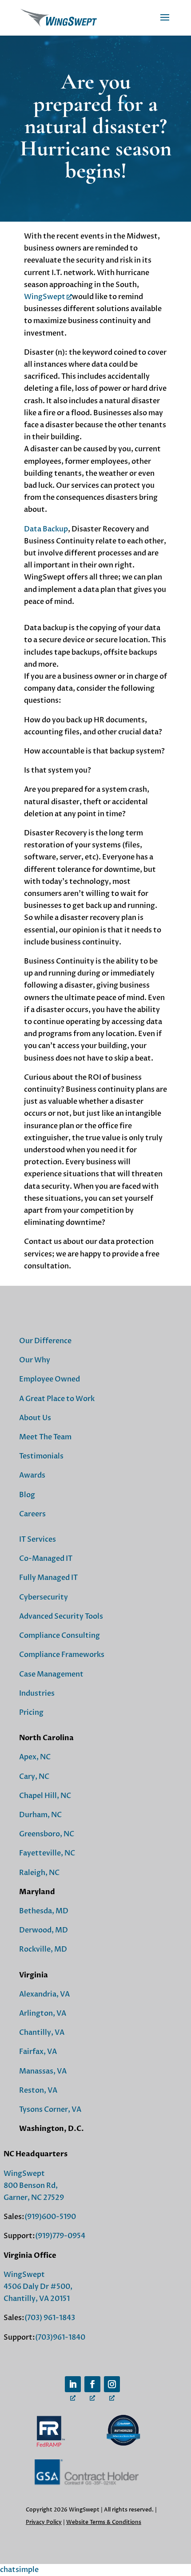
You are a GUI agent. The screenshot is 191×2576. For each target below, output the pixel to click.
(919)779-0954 (60, 2236)
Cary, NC (34, 1777)
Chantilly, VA (42, 2033)
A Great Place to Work (57, 1399)
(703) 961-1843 (50, 2318)
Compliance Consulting (60, 1636)
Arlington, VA (43, 2013)
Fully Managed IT (48, 1578)
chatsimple (19, 2570)
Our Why (35, 1360)
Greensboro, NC (47, 1834)
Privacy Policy (44, 2522)
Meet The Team (45, 1437)
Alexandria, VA (44, 1994)
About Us (35, 1418)
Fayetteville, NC (47, 1853)
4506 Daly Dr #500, (38, 2287)
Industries (37, 1693)
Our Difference (45, 1341)
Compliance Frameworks (62, 1655)
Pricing (31, 1713)
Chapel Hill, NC (45, 1796)
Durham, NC (40, 1815)
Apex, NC (35, 1757)
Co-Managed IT (46, 1559)
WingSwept (45, 297)
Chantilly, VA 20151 (37, 2299)
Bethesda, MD (44, 1911)
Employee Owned (50, 1379)
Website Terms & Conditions (104, 2522)
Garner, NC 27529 (34, 2198)
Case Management (51, 1674)
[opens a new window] (73, 2384)
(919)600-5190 (50, 2217)
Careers (32, 1514)
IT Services (38, 1539)
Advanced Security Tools (61, 1616)
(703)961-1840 (60, 2337)
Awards (32, 1475)
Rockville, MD (43, 1949)
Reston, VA (38, 2090)
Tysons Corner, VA (50, 2110)
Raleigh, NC (39, 1873)
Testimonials (41, 1456)
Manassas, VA (43, 2071)
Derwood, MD (44, 1930)
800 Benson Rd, (31, 2186)
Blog (27, 1495)
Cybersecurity (44, 1597)
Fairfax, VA (38, 2052)
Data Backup (46, 529)
